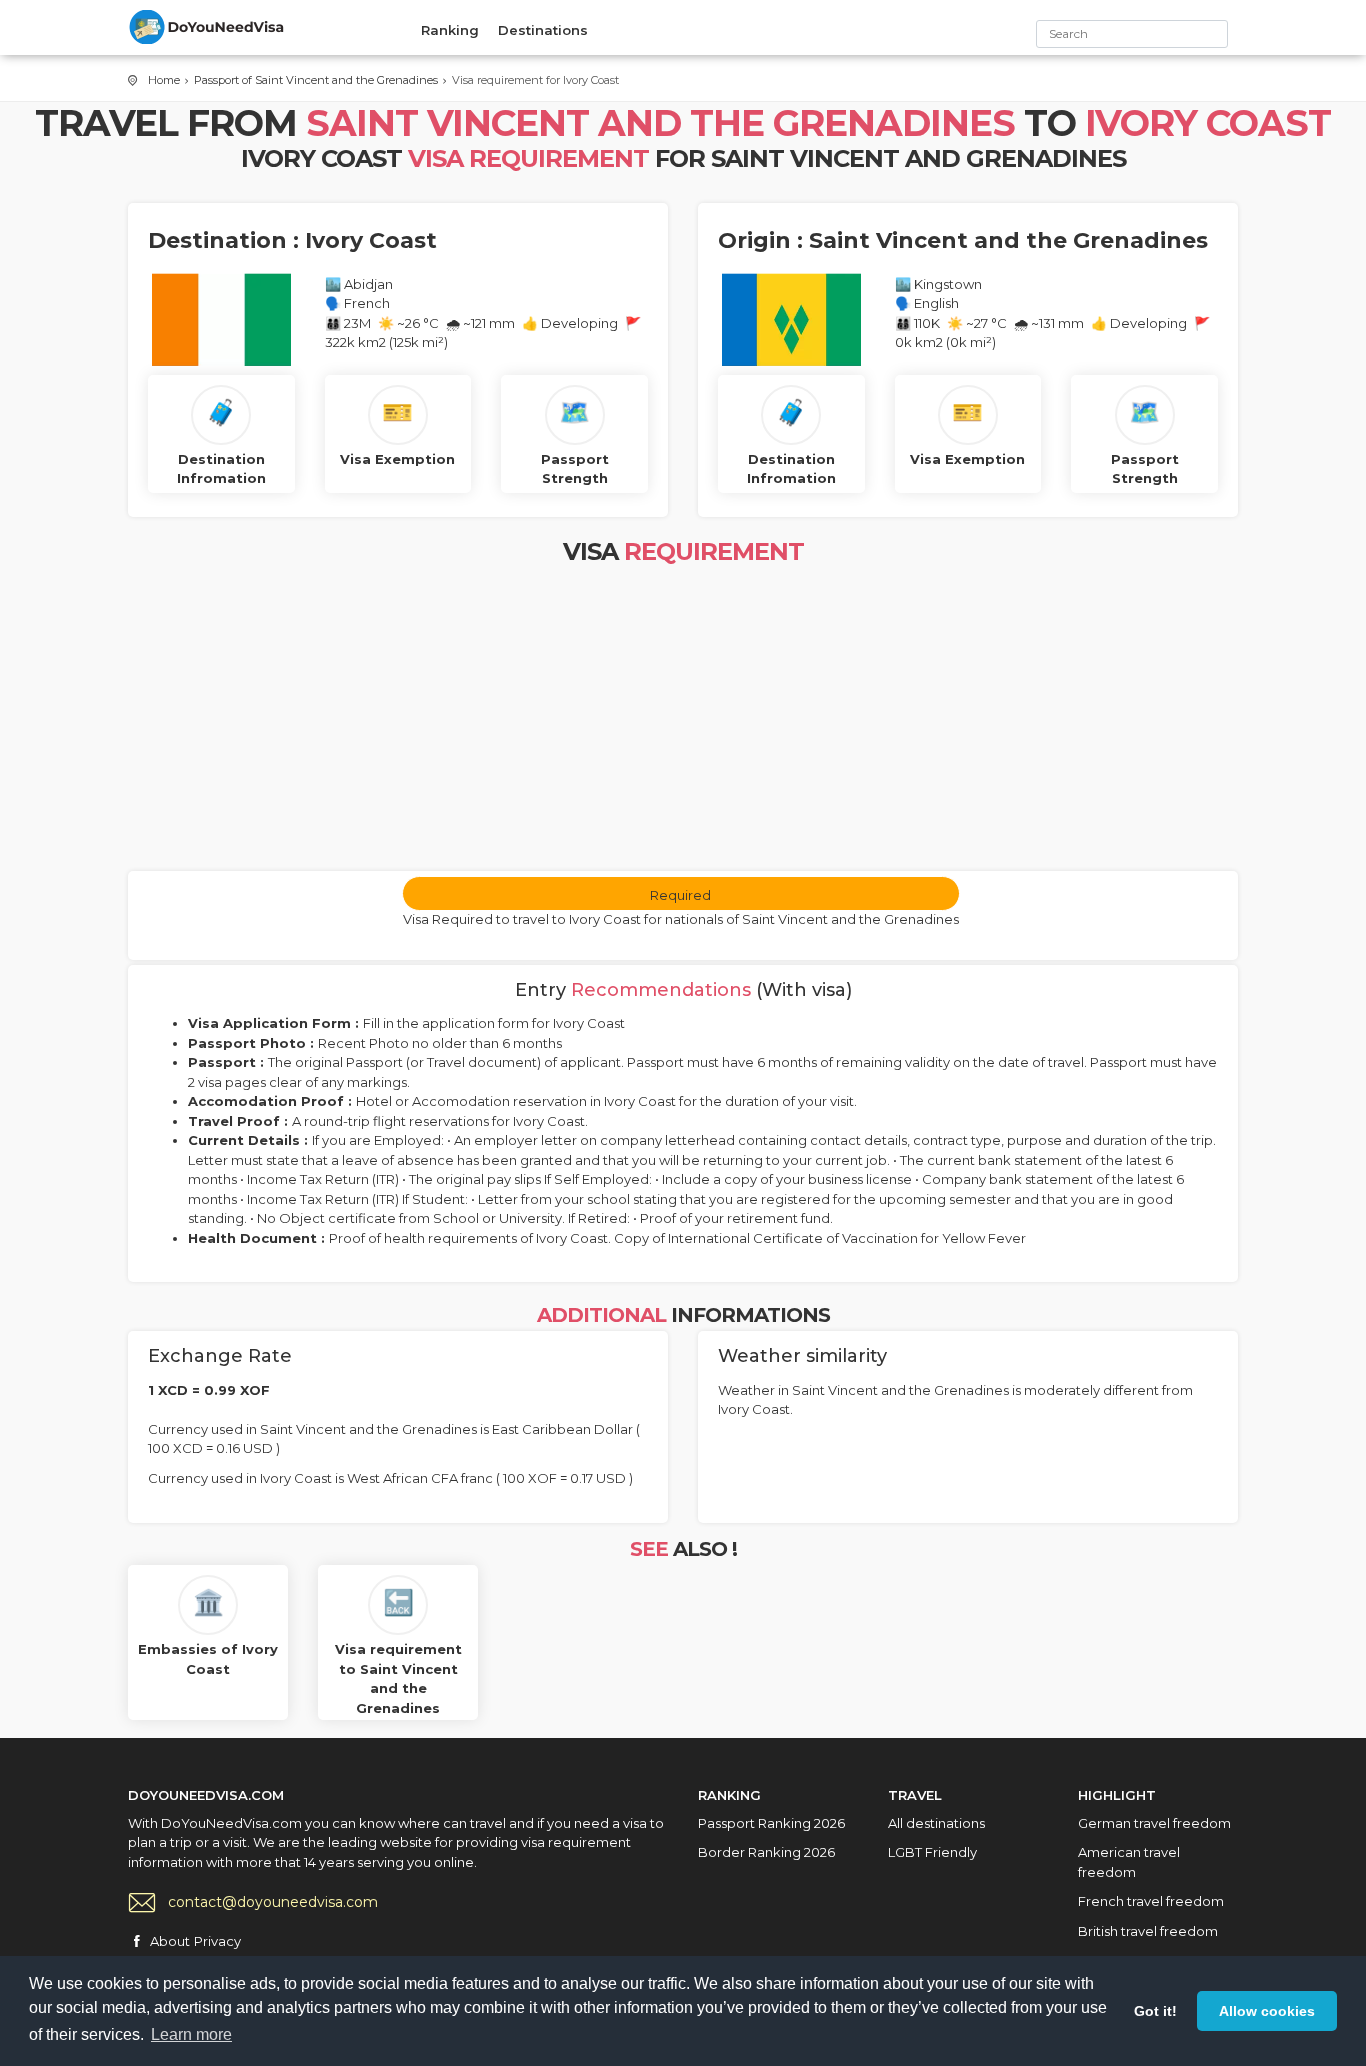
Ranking (450, 30)
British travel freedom (1148, 1931)
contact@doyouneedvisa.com (273, 1902)
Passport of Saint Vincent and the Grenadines (316, 80)
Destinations (543, 30)
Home (164, 80)
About (170, 1941)
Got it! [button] (1155, 2011)
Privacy (217, 1941)
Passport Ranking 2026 (771, 1823)
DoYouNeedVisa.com (208, 27)
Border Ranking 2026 (766, 1852)
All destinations (936, 1823)
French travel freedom (1151, 1901)
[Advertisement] (683, 721)
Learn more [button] (191, 2034)
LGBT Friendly (932, 1852)
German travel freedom (1154, 1823)
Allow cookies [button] (1267, 2011)
